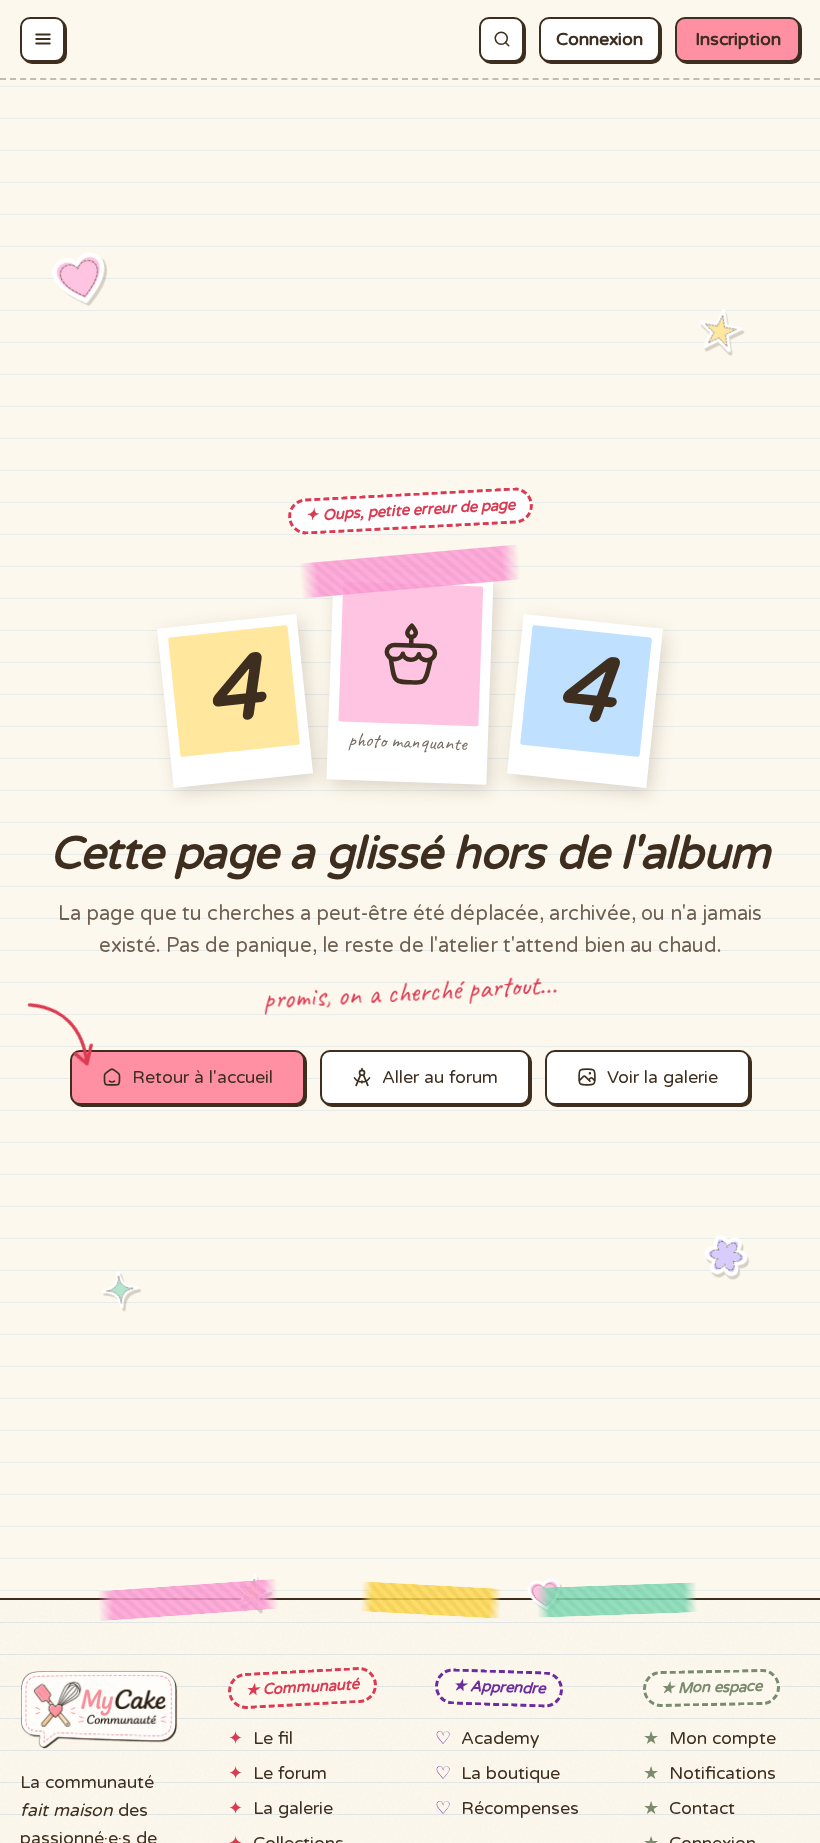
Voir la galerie (662, 1077)
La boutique (510, 1773)
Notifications (722, 1773)
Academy (500, 1738)
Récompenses (520, 1808)
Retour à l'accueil (202, 1077)
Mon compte (722, 1738)
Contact (702, 1808)
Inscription (738, 39)
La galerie (293, 1808)
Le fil (273, 1738)
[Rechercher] (501, 39)
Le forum (290, 1773)
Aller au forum (440, 1077)
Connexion (599, 39)
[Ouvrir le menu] (42, 39)
